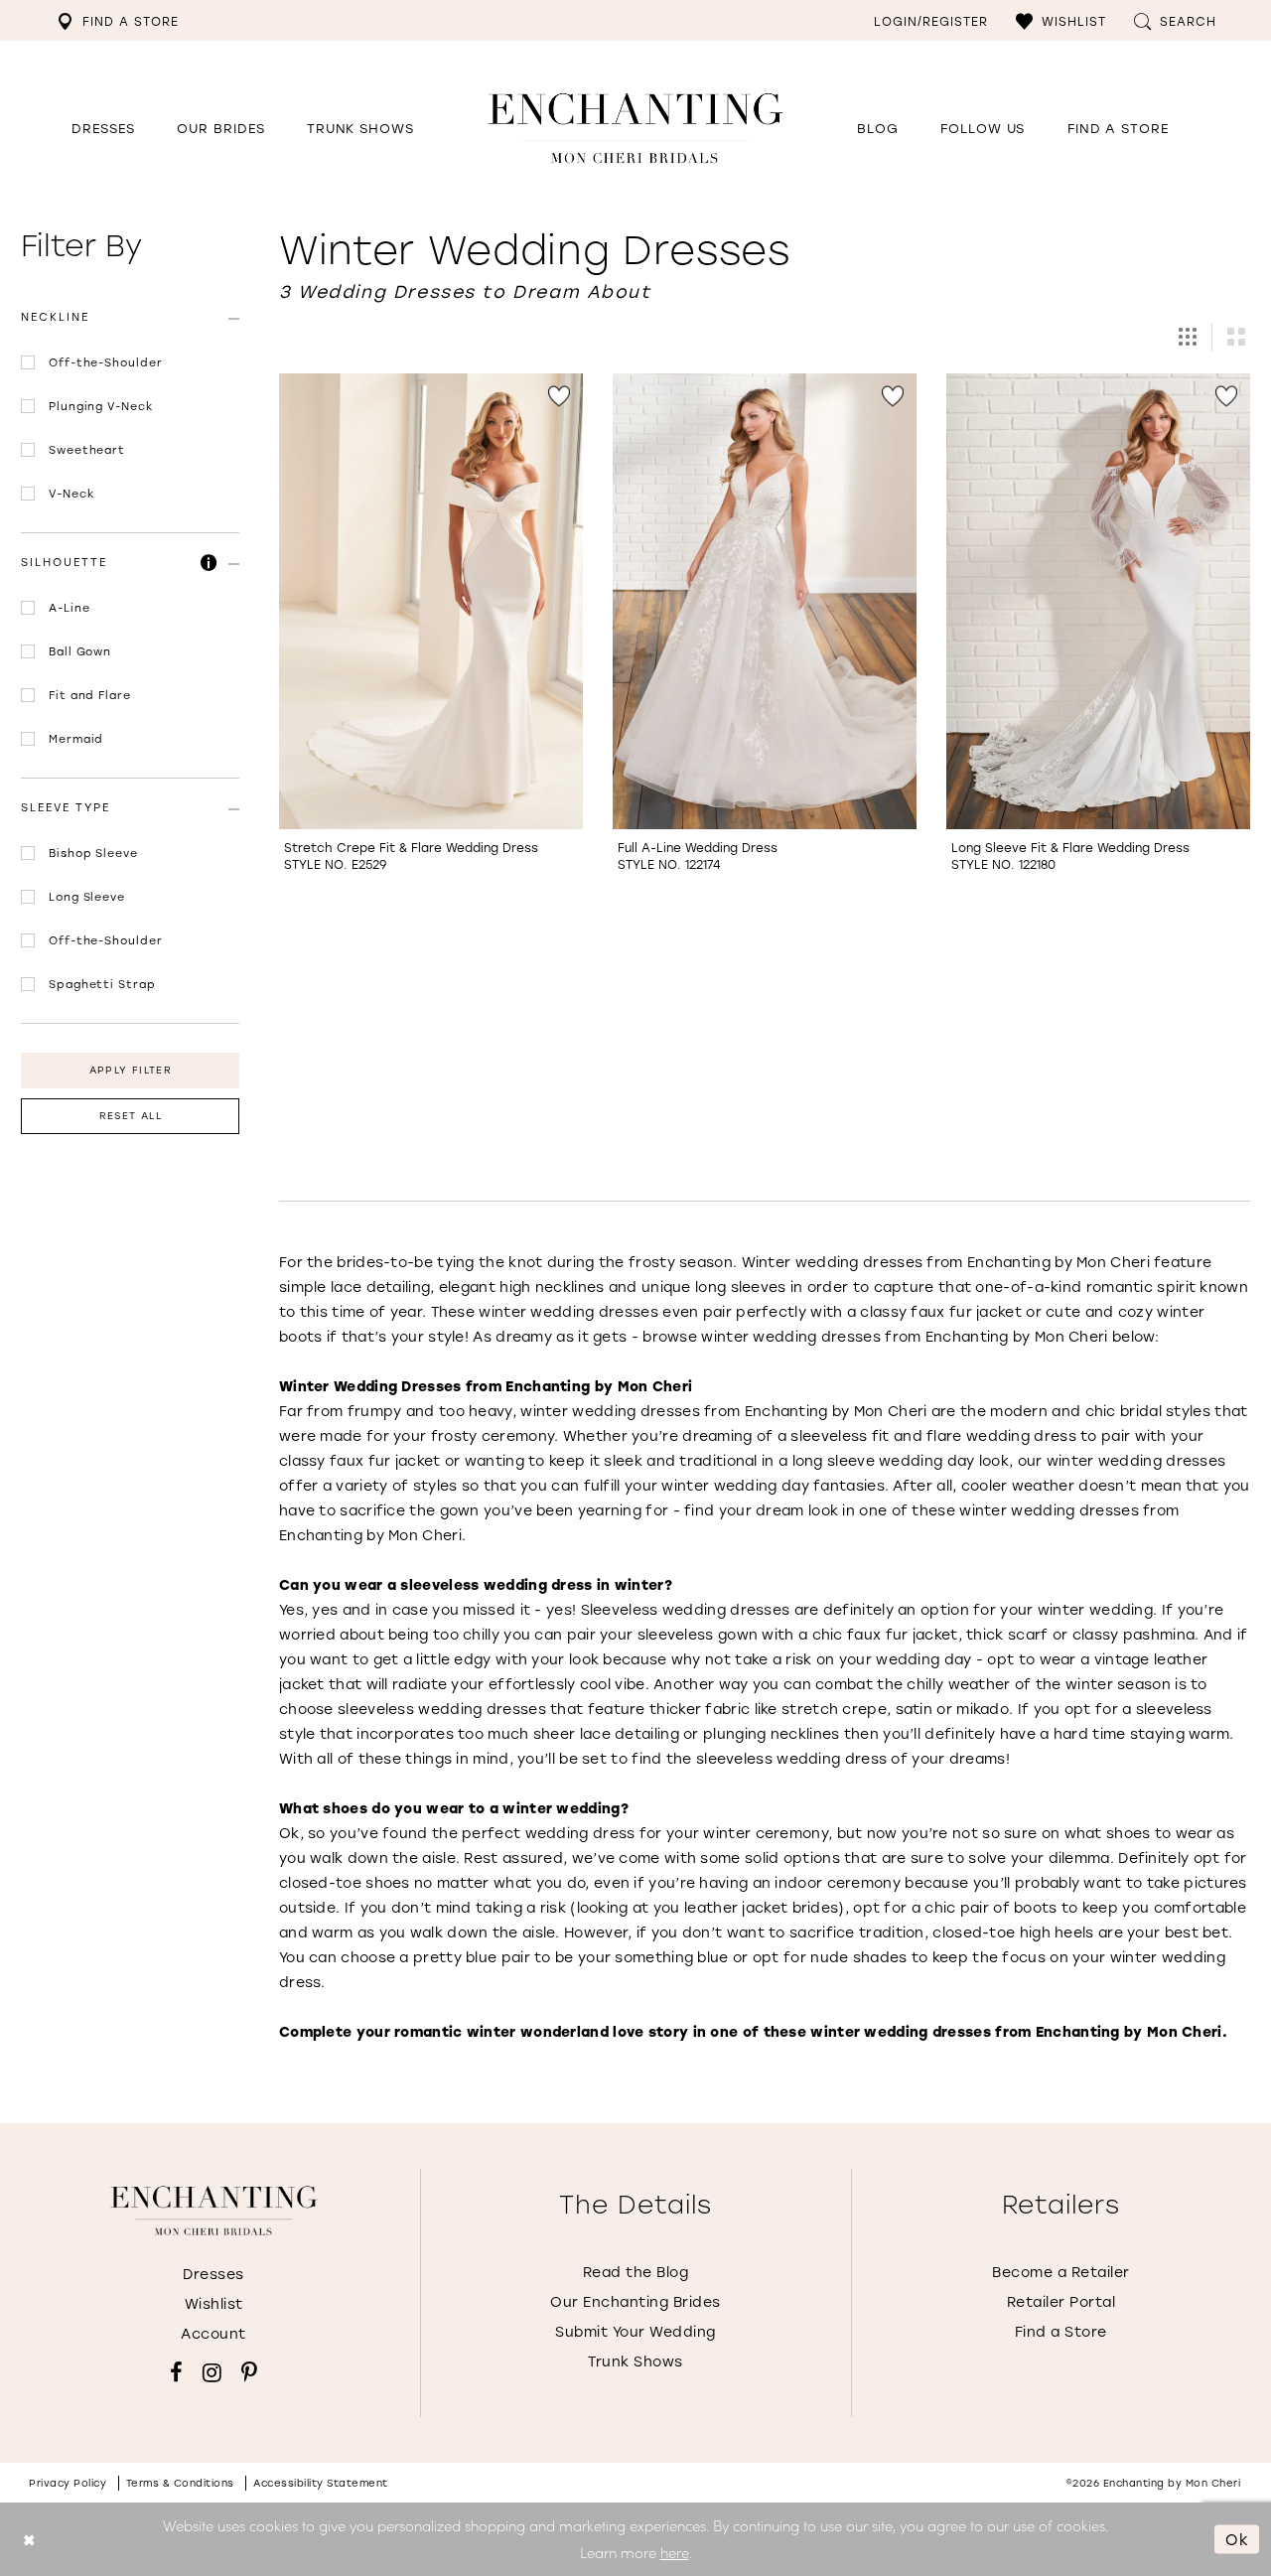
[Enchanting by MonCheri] (214, 2211)
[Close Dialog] (29, 2540)
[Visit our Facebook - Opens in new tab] (176, 2372)
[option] (431, 633)
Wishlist (214, 2303)
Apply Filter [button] (131, 1070)
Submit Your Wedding (635, 2331)
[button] (1061, 20)
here (675, 2552)
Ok (1237, 2538)
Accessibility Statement (321, 2483)
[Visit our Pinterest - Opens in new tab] (249, 2372)
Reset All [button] (131, 1116)
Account (213, 2333)
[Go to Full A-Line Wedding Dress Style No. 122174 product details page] (765, 601)
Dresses (213, 2274)
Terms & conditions (180, 2483)
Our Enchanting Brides (635, 2301)
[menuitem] (118, 20)
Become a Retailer (1061, 2272)
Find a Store (1061, 2331)
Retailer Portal (1061, 2301)
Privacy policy (68, 2483)
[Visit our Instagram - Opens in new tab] (212, 2372)
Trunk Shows (635, 2361)
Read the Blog (636, 2272)
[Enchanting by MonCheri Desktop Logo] (635, 128)
